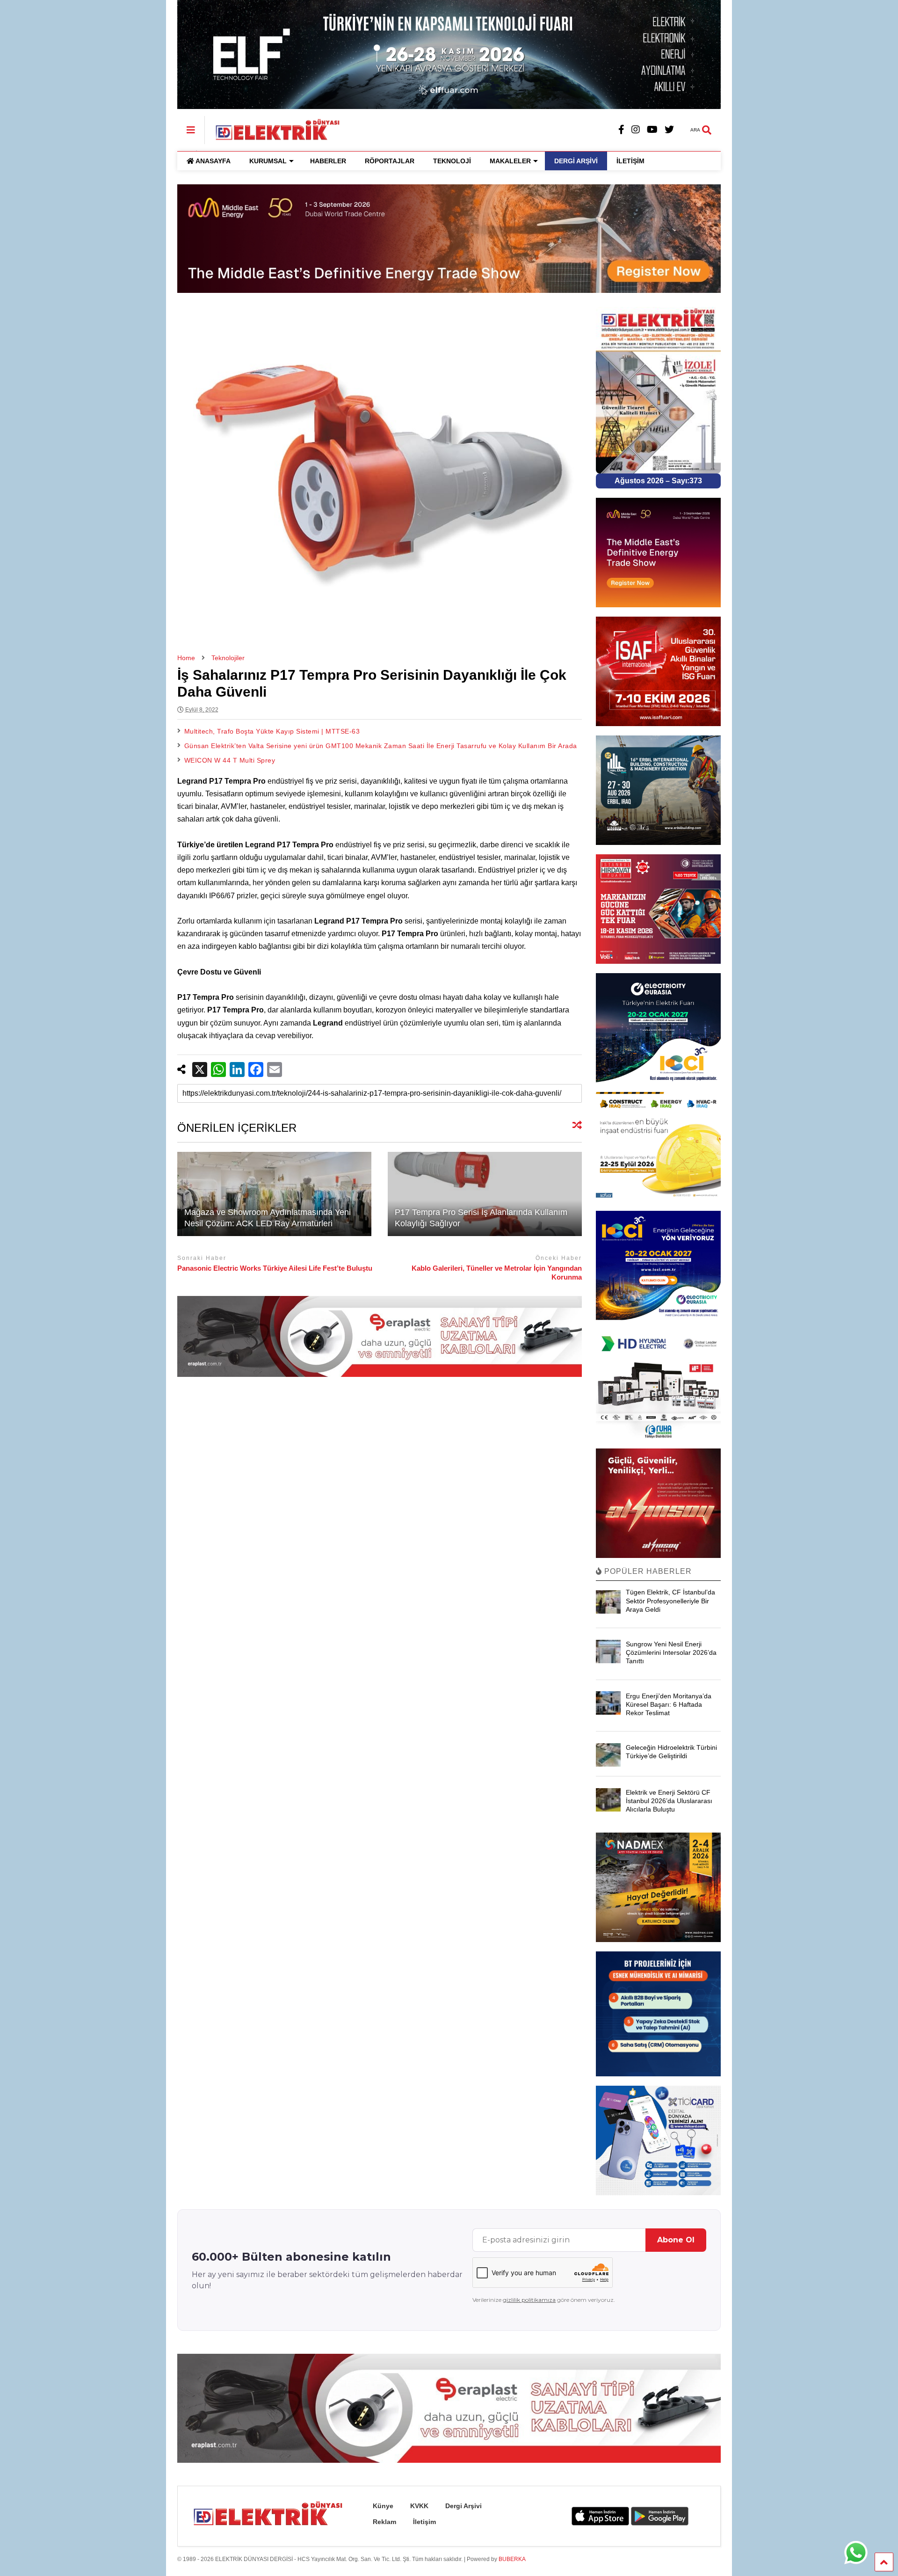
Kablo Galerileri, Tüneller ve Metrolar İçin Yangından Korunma (497, 1273)
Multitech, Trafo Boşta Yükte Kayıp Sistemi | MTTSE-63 (272, 731)
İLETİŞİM (630, 161)
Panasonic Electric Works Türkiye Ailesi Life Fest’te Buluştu (275, 1268)
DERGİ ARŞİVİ (576, 161)
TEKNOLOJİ (452, 161)
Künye (383, 2506)
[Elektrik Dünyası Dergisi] (273, 129)
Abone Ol (676, 2240)
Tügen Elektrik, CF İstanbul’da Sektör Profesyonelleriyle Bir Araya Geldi (670, 1601)
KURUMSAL (268, 161)
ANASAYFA (213, 161)
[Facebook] (621, 130)
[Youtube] (652, 130)
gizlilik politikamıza (529, 2300)
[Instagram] (636, 130)
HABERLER (328, 161)
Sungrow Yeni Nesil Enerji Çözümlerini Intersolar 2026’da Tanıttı (671, 1652)
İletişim (424, 2522)
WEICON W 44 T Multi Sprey (230, 760)
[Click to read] (274, 1194)
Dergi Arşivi (463, 2506)
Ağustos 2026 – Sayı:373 (658, 481)
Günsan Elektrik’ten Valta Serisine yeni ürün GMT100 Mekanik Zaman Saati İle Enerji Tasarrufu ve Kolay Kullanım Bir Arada (381, 746)
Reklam (384, 2522)
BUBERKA (512, 2559)
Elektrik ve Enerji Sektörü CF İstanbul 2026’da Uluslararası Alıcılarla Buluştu (669, 1801)
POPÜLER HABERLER (647, 1571)
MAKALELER (510, 161)
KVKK (419, 2506)
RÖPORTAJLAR (390, 161)
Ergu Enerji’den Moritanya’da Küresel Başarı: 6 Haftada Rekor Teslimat (669, 1704)
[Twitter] (669, 130)
